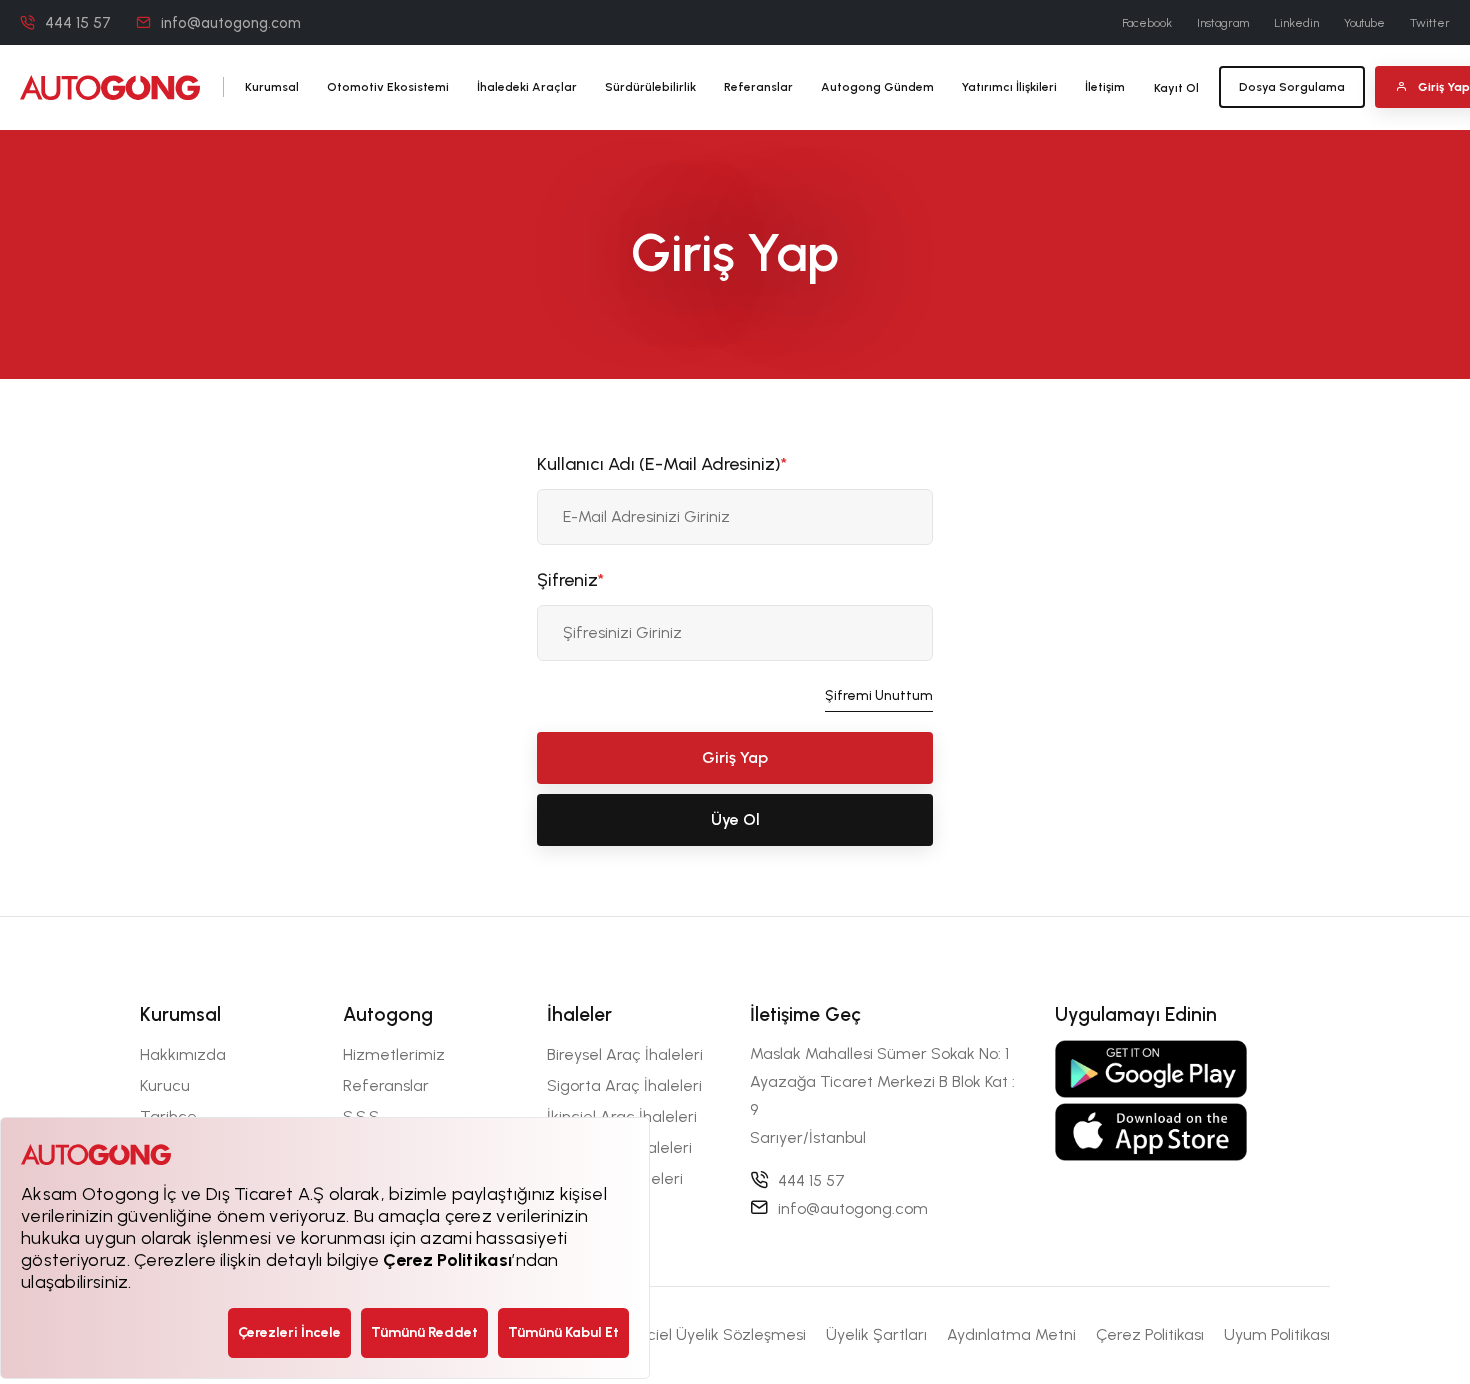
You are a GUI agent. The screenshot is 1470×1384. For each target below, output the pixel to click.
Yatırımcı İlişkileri (1009, 87)
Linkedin (1296, 23)
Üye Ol (735, 819)
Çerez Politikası (1150, 1334)
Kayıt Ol (1176, 88)
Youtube (1364, 23)
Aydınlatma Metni (1011, 1334)
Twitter (1430, 23)
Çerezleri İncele (289, 1332)
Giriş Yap (735, 757)
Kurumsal (272, 87)
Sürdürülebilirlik (650, 87)
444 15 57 (78, 23)
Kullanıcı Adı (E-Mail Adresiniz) (662, 464)
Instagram (1223, 23)
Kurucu (165, 1085)
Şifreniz (570, 580)
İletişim (1105, 87)
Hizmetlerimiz (394, 1054)
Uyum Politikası (1277, 1334)
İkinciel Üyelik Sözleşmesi (714, 1334)
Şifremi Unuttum (879, 695)
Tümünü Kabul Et (563, 1332)
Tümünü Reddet (424, 1332)
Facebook (1147, 23)
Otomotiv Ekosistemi (388, 87)
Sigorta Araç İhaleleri (624, 1085)
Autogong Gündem (877, 87)
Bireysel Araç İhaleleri (625, 1054)
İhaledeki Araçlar (527, 87)
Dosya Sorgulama (1292, 87)
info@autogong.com (231, 23)
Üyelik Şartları (876, 1334)
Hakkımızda (183, 1054)
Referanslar (758, 87)
